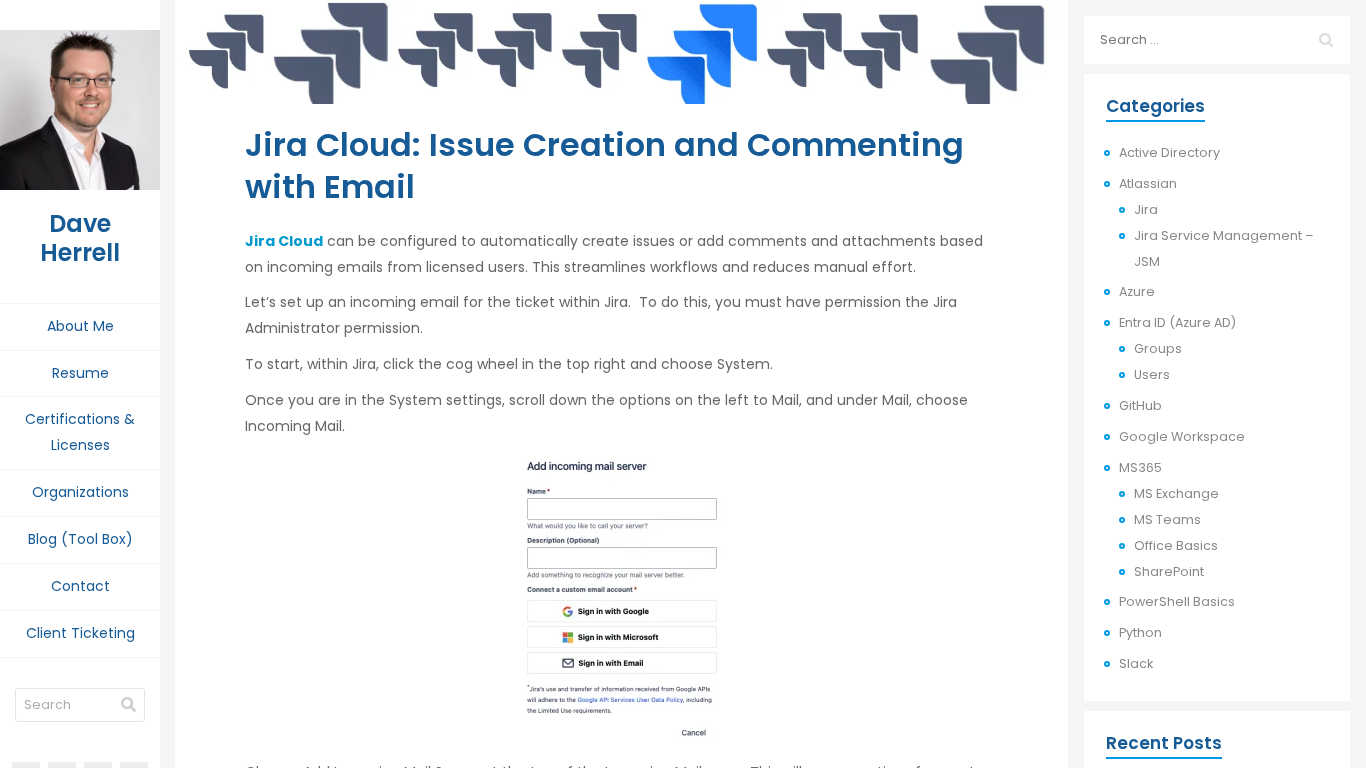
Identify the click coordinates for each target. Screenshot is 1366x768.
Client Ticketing (80, 633)
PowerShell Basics (1177, 601)
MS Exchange (1176, 493)
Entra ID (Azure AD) (1177, 322)
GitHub (1140, 405)
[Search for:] (1217, 40)
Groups (1158, 348)
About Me (80, 326)
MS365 (1140, 467)
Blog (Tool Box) (80, 539)
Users (1152, 374)
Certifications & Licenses (80, 432)
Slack (1136, 663)
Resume (80, 373)
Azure (1137, 291)
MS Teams (1167, 519)
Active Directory (1169, 152)
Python (1140, 632)
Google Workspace (1182, 436)
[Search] (128, 705)
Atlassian (1148, 183)
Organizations (80, 492)
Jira (1146, 209)
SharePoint (1169, 571)
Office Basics (1176, 545)
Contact (80, 586)
